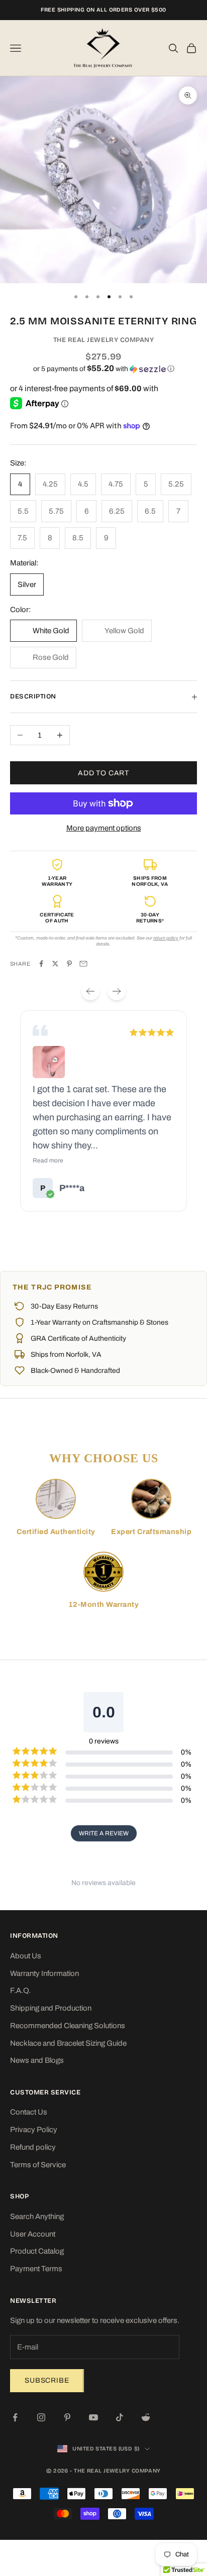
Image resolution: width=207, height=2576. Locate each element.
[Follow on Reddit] (146, 2417)
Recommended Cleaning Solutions (68, 2026)
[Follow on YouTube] (93, 2417)
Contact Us (29, 2112)
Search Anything (37, 2216)
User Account (33, 2234)
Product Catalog (37, 2251)
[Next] (117, 991)
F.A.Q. (20, 1990)
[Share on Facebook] (41, 964)
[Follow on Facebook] (15, 2417)
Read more (48, 1160)
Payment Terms (36, 2269)
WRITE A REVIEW (104, 1833)
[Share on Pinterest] (69, 964)
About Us (26, 1956)
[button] (103, 369)
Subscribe (47, 2380)
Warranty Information (44, 1973)
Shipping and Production (51, 2008)
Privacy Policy (34, 2130)
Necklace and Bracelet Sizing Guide (68, 2043)
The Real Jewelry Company (104, 340)
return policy (166, 938)
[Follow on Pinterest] (67, 2417)
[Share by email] (83, 964)
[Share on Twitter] (55, 964)
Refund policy (33, 2147)
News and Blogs (37, 2060)
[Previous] (90, 991)
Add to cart (103, 773)
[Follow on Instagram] (41, 2417)
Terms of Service (38, 2165)
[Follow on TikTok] (120, 2417)
